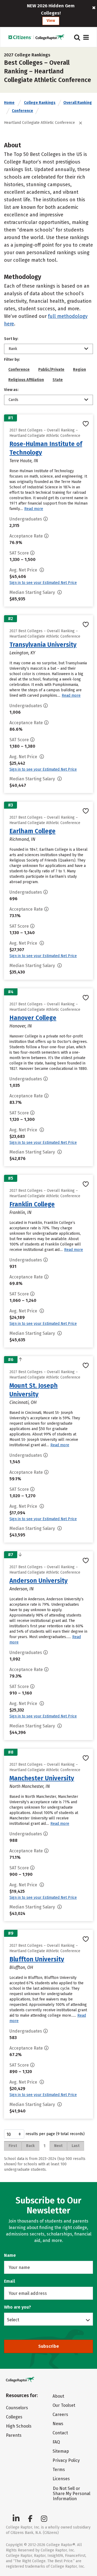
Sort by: (11, 339)
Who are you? (18, 2307)
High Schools (19, 2426)
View (51, 21)
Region (79, 370)
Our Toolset (64, 2405)
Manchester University (42, 1778)
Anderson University (39, 1581)
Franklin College (32, 1204)
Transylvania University (43, 645)
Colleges (14, 2417)
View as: (11, 390)
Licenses (61, 2479)
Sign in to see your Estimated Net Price (43, 583)
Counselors (17, 2408)
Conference (22, 111)
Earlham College (32, 831)
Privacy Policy (66, 2460)
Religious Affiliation (26, 380)
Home (9, 103)
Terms (59, 2470)
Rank (13, 349)
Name (10, 2255)
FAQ (56, 2442)
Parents (14, 2435)
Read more (34, 509)
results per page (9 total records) (55, 2134)
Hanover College (33, 1018)
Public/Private (51, 370)
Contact (60, 2433)
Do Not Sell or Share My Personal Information (72, 2494)
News (58, 2424)
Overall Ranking (78, 103)
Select (13, 2320)
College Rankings (40, 103)
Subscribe (49, 2346)
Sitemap (61, 2451)
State (58, 380)
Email (10, 2281)
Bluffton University (37, 1959)
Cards (13, 400)
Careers (60, 2415)
